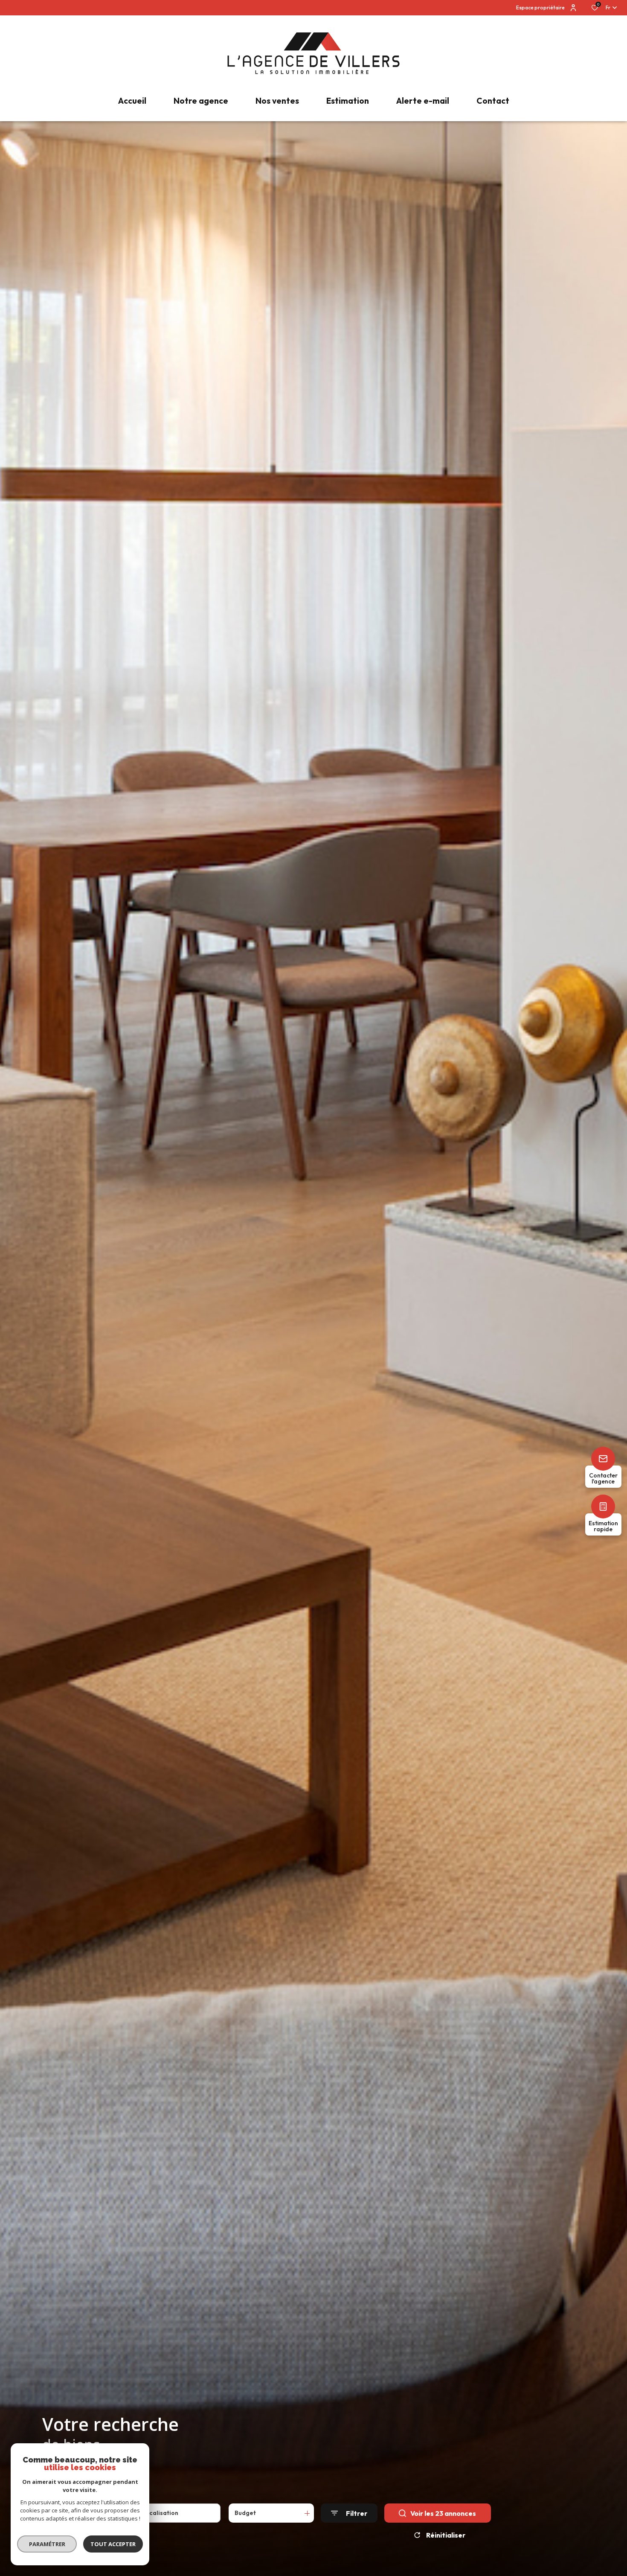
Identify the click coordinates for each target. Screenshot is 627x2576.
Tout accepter (113, 2544)
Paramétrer (47, 2544)
